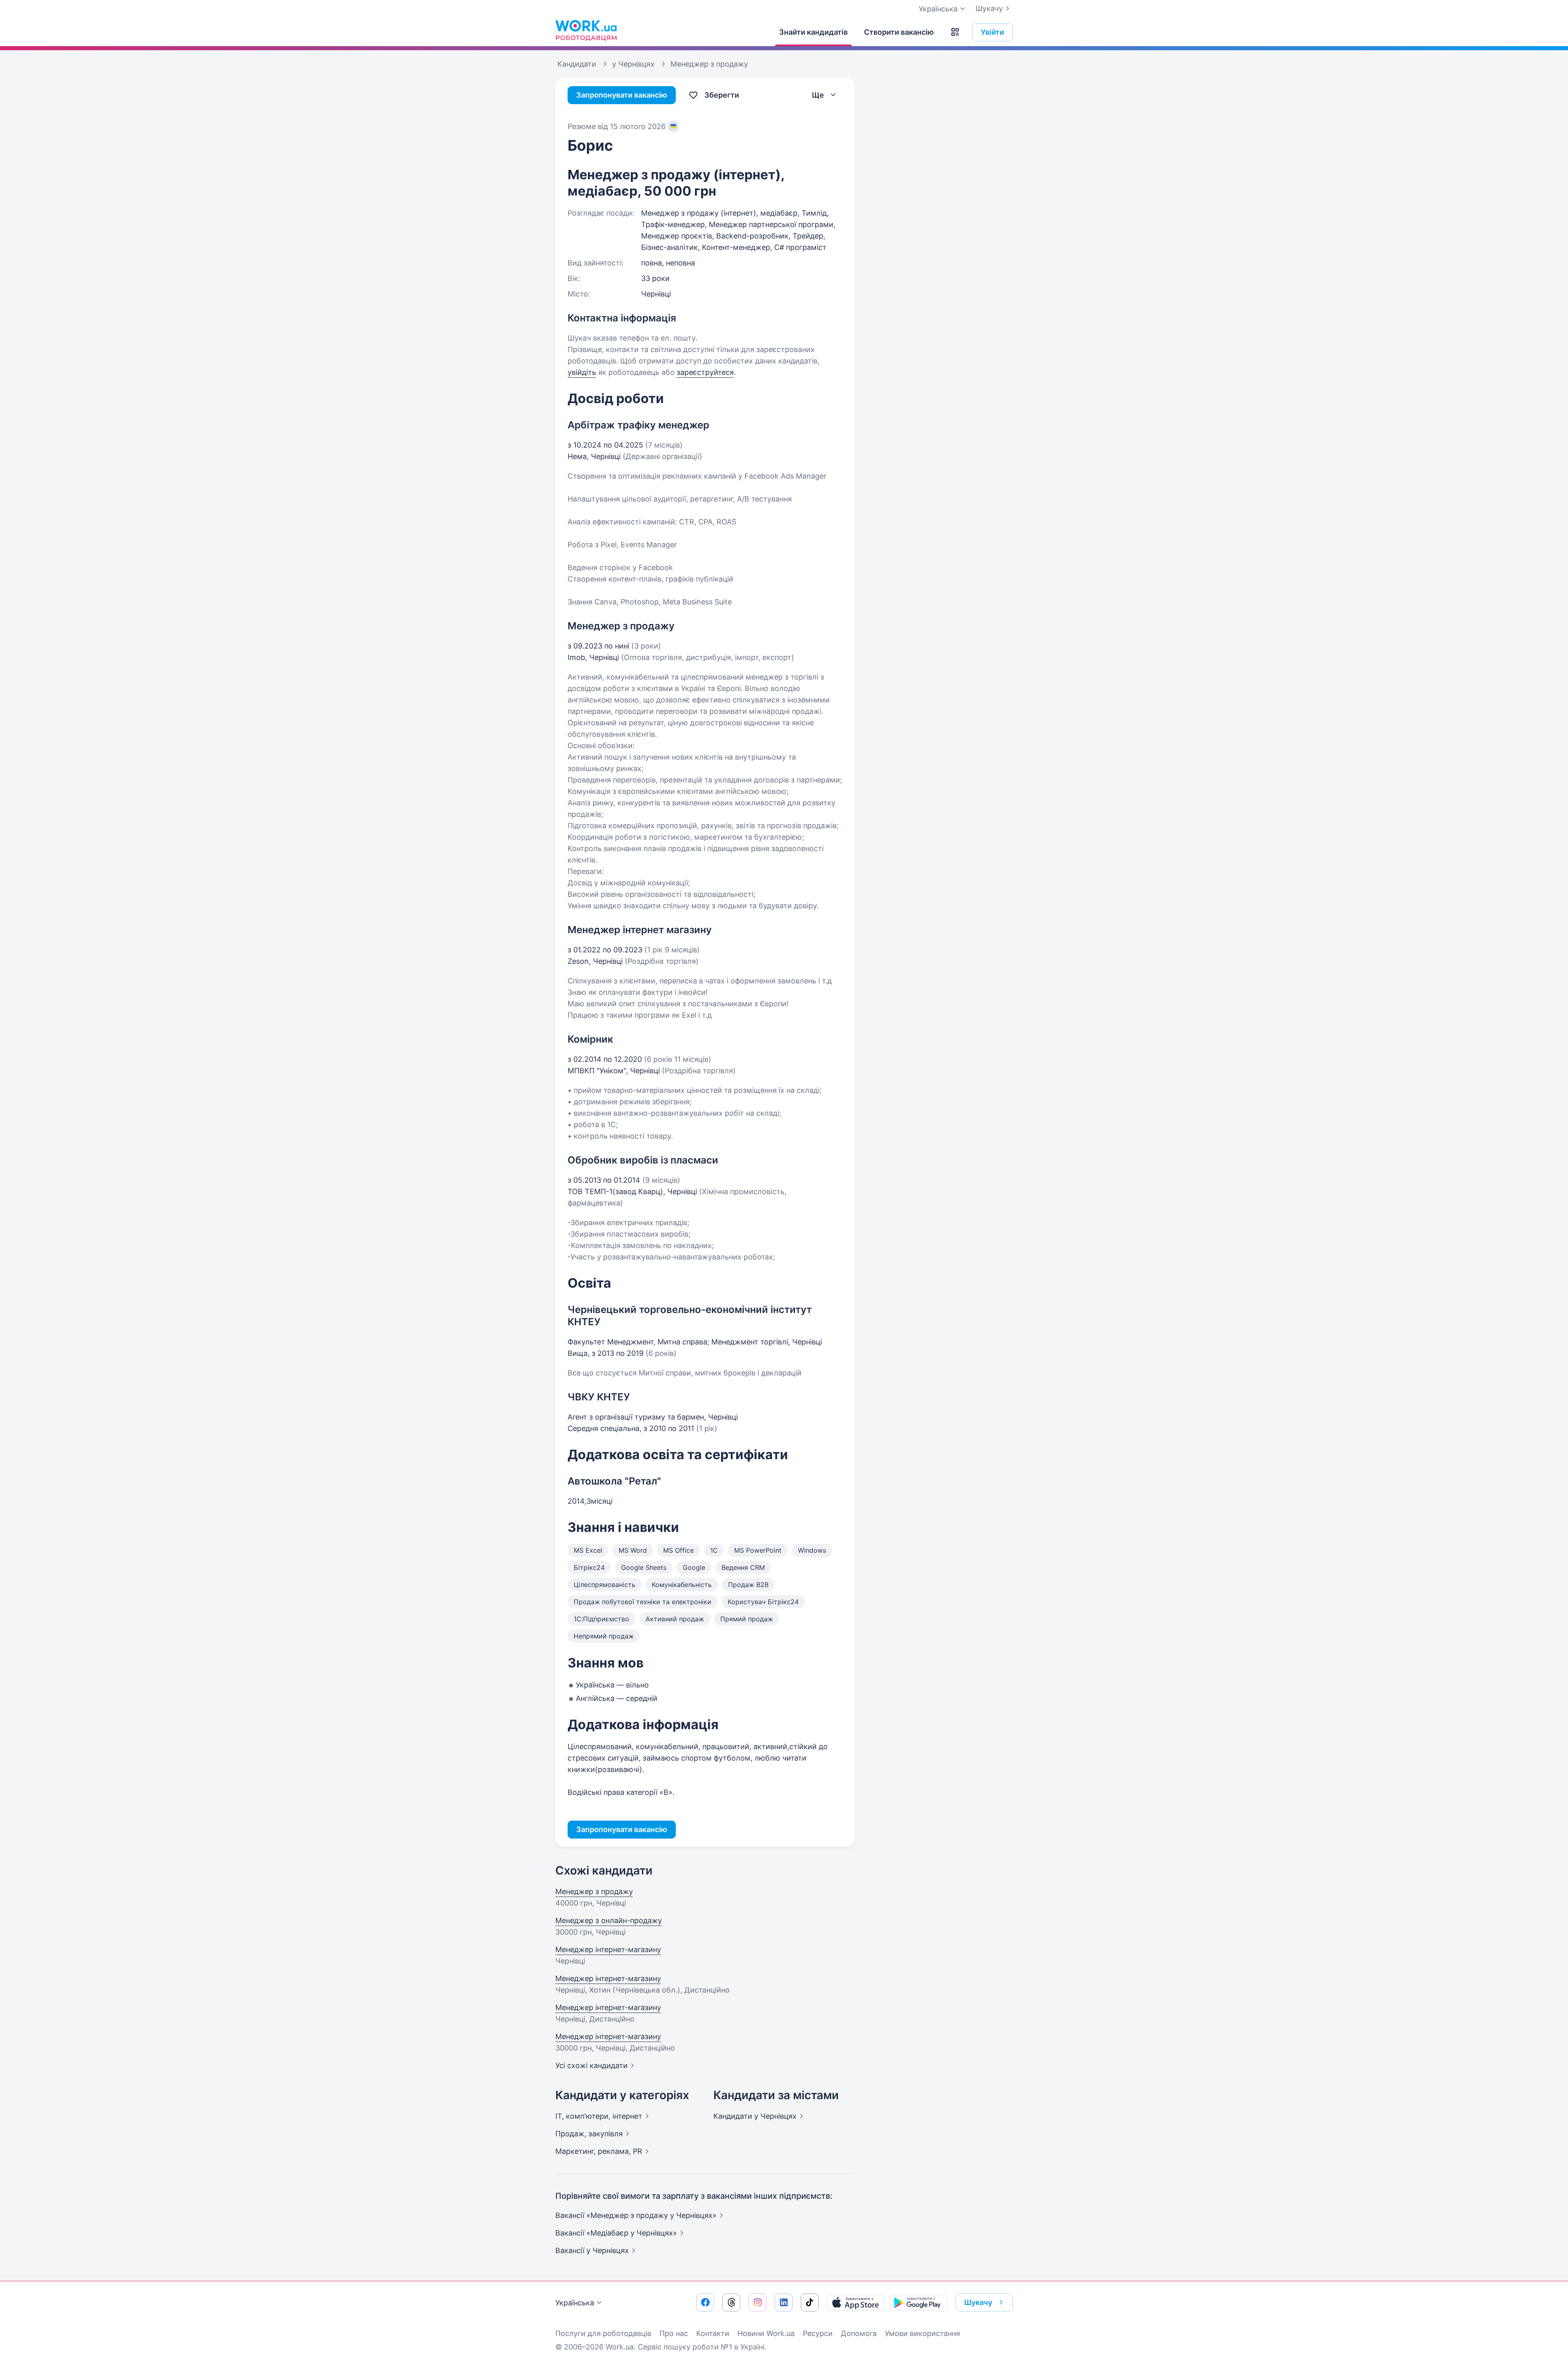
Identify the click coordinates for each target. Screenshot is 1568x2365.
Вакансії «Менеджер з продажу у (636, 2215)
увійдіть (582, 372)
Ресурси (818, 2333)
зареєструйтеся (705, 372)
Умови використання (922, 2333)
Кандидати (755, 2116)
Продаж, (589, 2134)
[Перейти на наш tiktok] (810, 2303)
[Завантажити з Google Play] (919, 2303)
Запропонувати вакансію (622, 95)
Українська (575, 2303)
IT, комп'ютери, (599, 2116)
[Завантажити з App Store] (855, 2303)
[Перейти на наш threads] (731, 2303)
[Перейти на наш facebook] (705, 2303)
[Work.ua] (586, 30)
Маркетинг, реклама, (599, 2151)
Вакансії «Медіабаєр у (616, 2233)
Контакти (713, 2333)
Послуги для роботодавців (603, 2333)
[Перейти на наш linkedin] (784, 2303)
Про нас (674, 2333)
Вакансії (592, 2250)
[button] (955, 32)
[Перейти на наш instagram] (757, 2303)
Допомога (859, 2333)
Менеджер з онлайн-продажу (609, 1920)
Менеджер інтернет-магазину (608, 1949)
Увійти (992, 32)
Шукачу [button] (978, 2302)
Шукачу (989, 8)
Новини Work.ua (766, 2333)
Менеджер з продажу (594, 1891)
